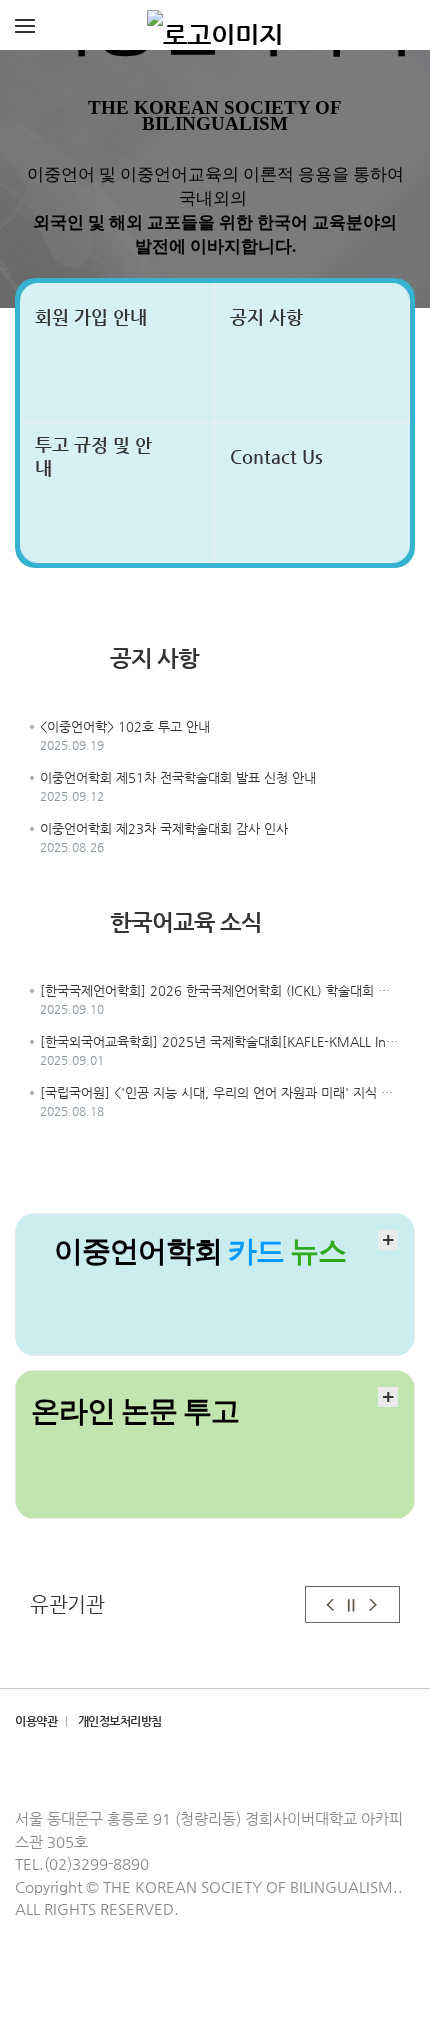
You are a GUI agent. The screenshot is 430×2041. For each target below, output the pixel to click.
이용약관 (36, 1721)
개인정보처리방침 (120, 1721)
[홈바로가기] (215, 25)
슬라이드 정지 (352, 1604)
